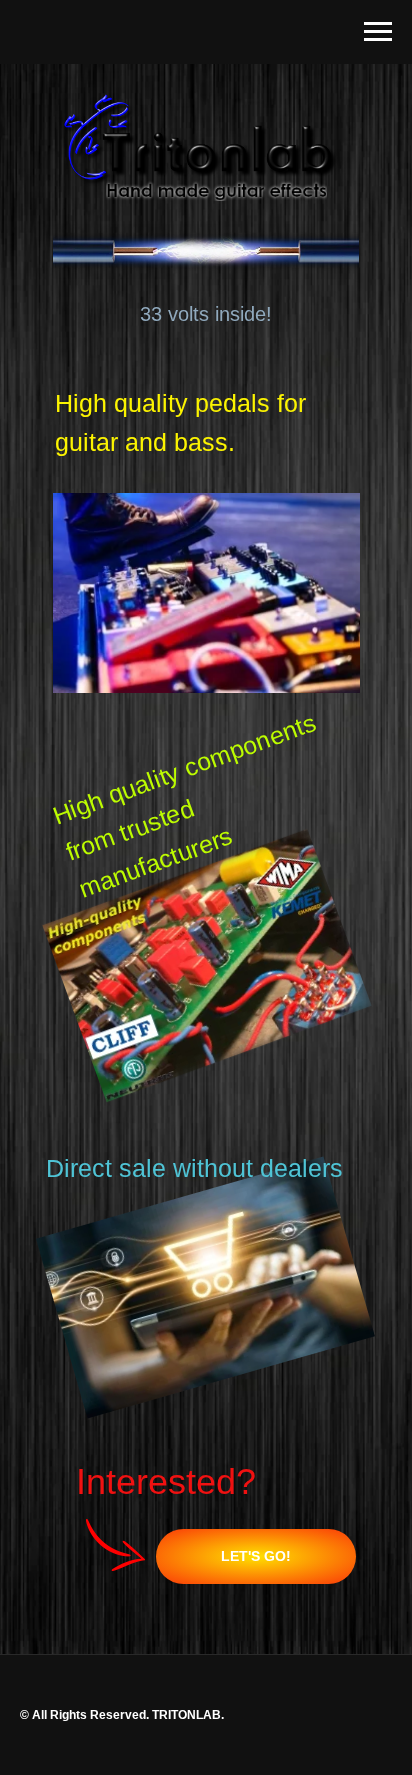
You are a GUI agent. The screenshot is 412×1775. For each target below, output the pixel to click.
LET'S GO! (256, 1556)
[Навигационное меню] (378, 32)
